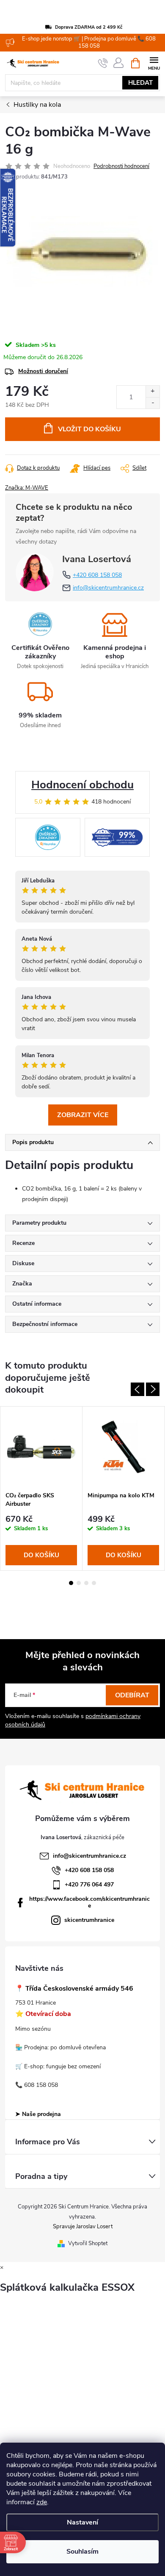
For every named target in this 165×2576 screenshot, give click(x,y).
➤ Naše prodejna (38, 2114)
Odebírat (132, 1695)
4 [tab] (94, 1583)
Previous (137, 1389)
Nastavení (82, 2522)
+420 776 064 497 (89, 1885)
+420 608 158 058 (97, 575)
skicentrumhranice (89, 1920)
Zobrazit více (83, 1115)
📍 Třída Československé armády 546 (74, 1989)
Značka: (27, 488)
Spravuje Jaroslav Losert (83, 2227)
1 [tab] (71, 1583)
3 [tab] (86, 1583)
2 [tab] (79, 1583)
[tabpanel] (41, 1488)
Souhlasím (82, 2552)
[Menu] (154, 63)
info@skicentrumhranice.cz (108, 588)
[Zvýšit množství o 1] (153, 391)
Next (153, 1389)
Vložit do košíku (89, 429)
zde (42, 2502)
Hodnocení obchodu (82, 785)
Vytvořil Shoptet (88, 2243)
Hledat (140, 83)
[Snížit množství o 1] (153, 403)
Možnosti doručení (43, 371)
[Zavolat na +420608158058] (103, 63)
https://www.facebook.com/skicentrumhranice (89, 1902)
